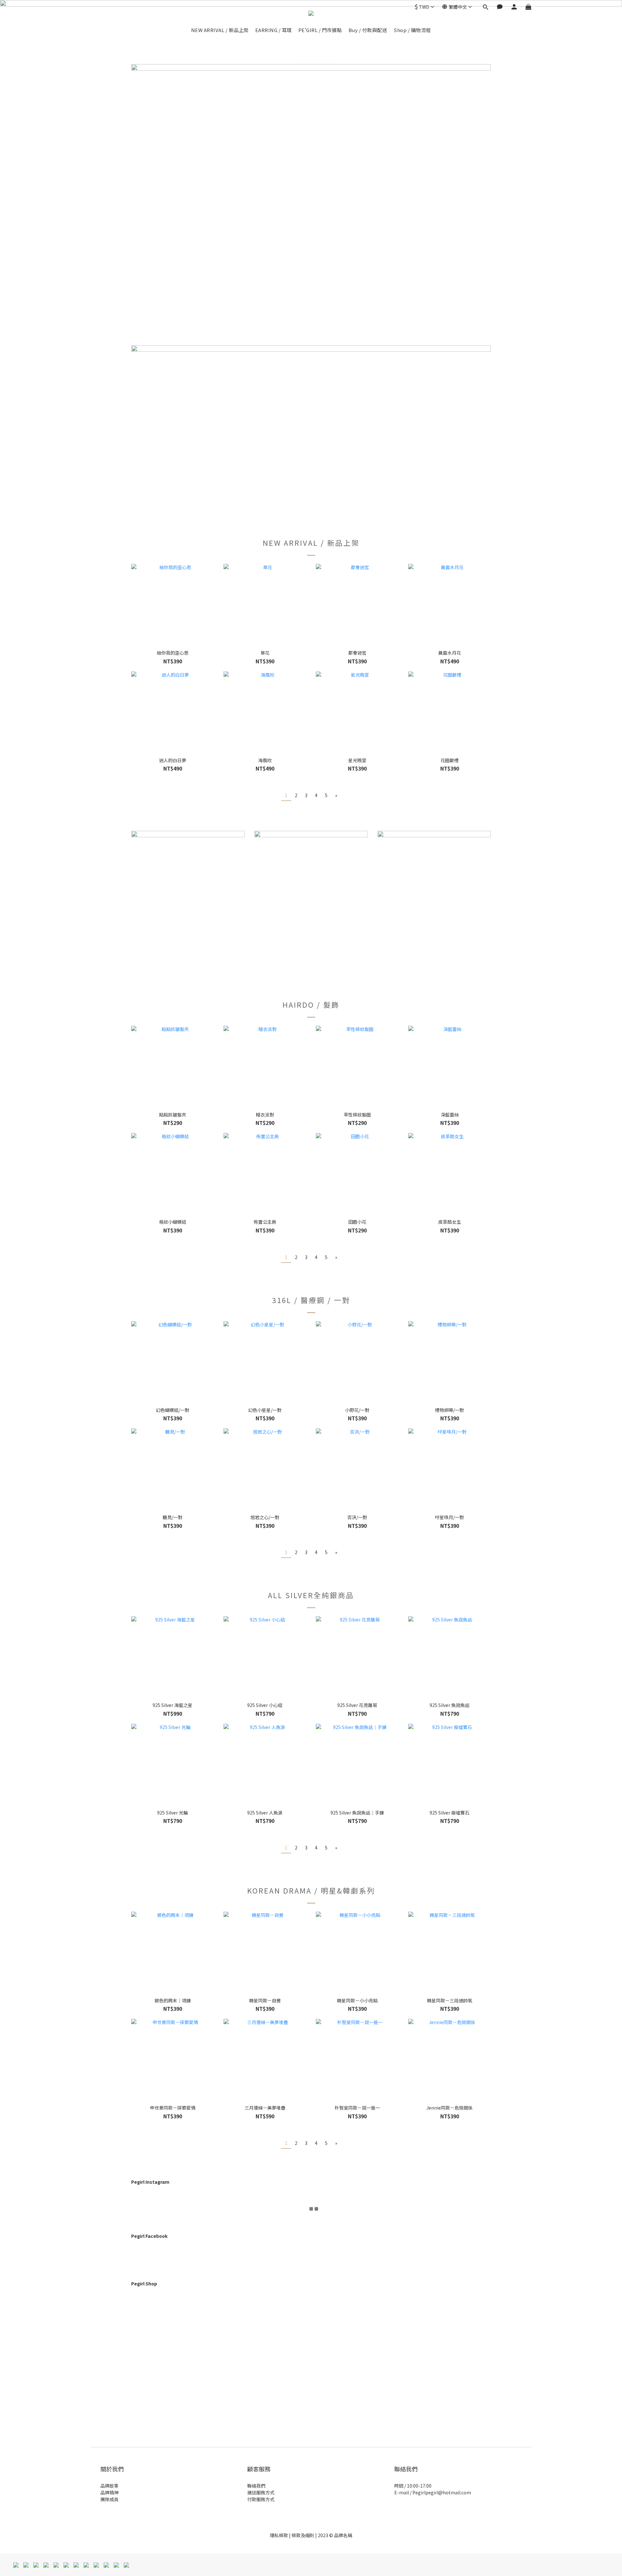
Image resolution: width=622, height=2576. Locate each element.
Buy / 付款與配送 (368, 30)
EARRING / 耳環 (274, 30)
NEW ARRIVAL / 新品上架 (220, 30)
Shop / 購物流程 (412, 30)
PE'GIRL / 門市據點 (320, 30)
